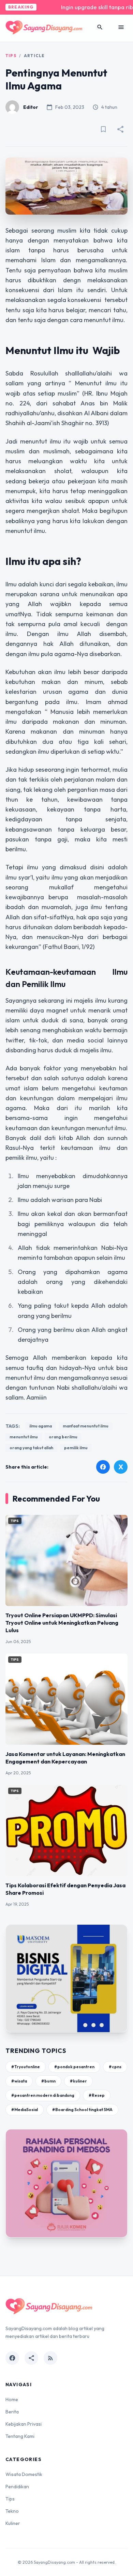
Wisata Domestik (24, 2474)
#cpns (115, 2067)
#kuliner (78, 2081)
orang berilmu (63, 1437)
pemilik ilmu (76, 1448)
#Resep (97, 2095)
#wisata (19, 2081)
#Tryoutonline (26, 2067)
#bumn (48, 2081)
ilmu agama (41, 1426)
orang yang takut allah (31, 1448)
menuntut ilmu (24, 1437)
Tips (11, 56)
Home (12, 2399)
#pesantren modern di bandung (43, 2095)
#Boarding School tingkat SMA (82, 2110)
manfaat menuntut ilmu (86, 1426)
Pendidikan (17, 2487)
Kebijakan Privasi (24, 2424)
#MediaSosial (25, 2110)
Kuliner (13, 2523)
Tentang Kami (20, 2436)
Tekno (12, 2511)
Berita (12, 2412)
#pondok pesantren (74, 2067)
